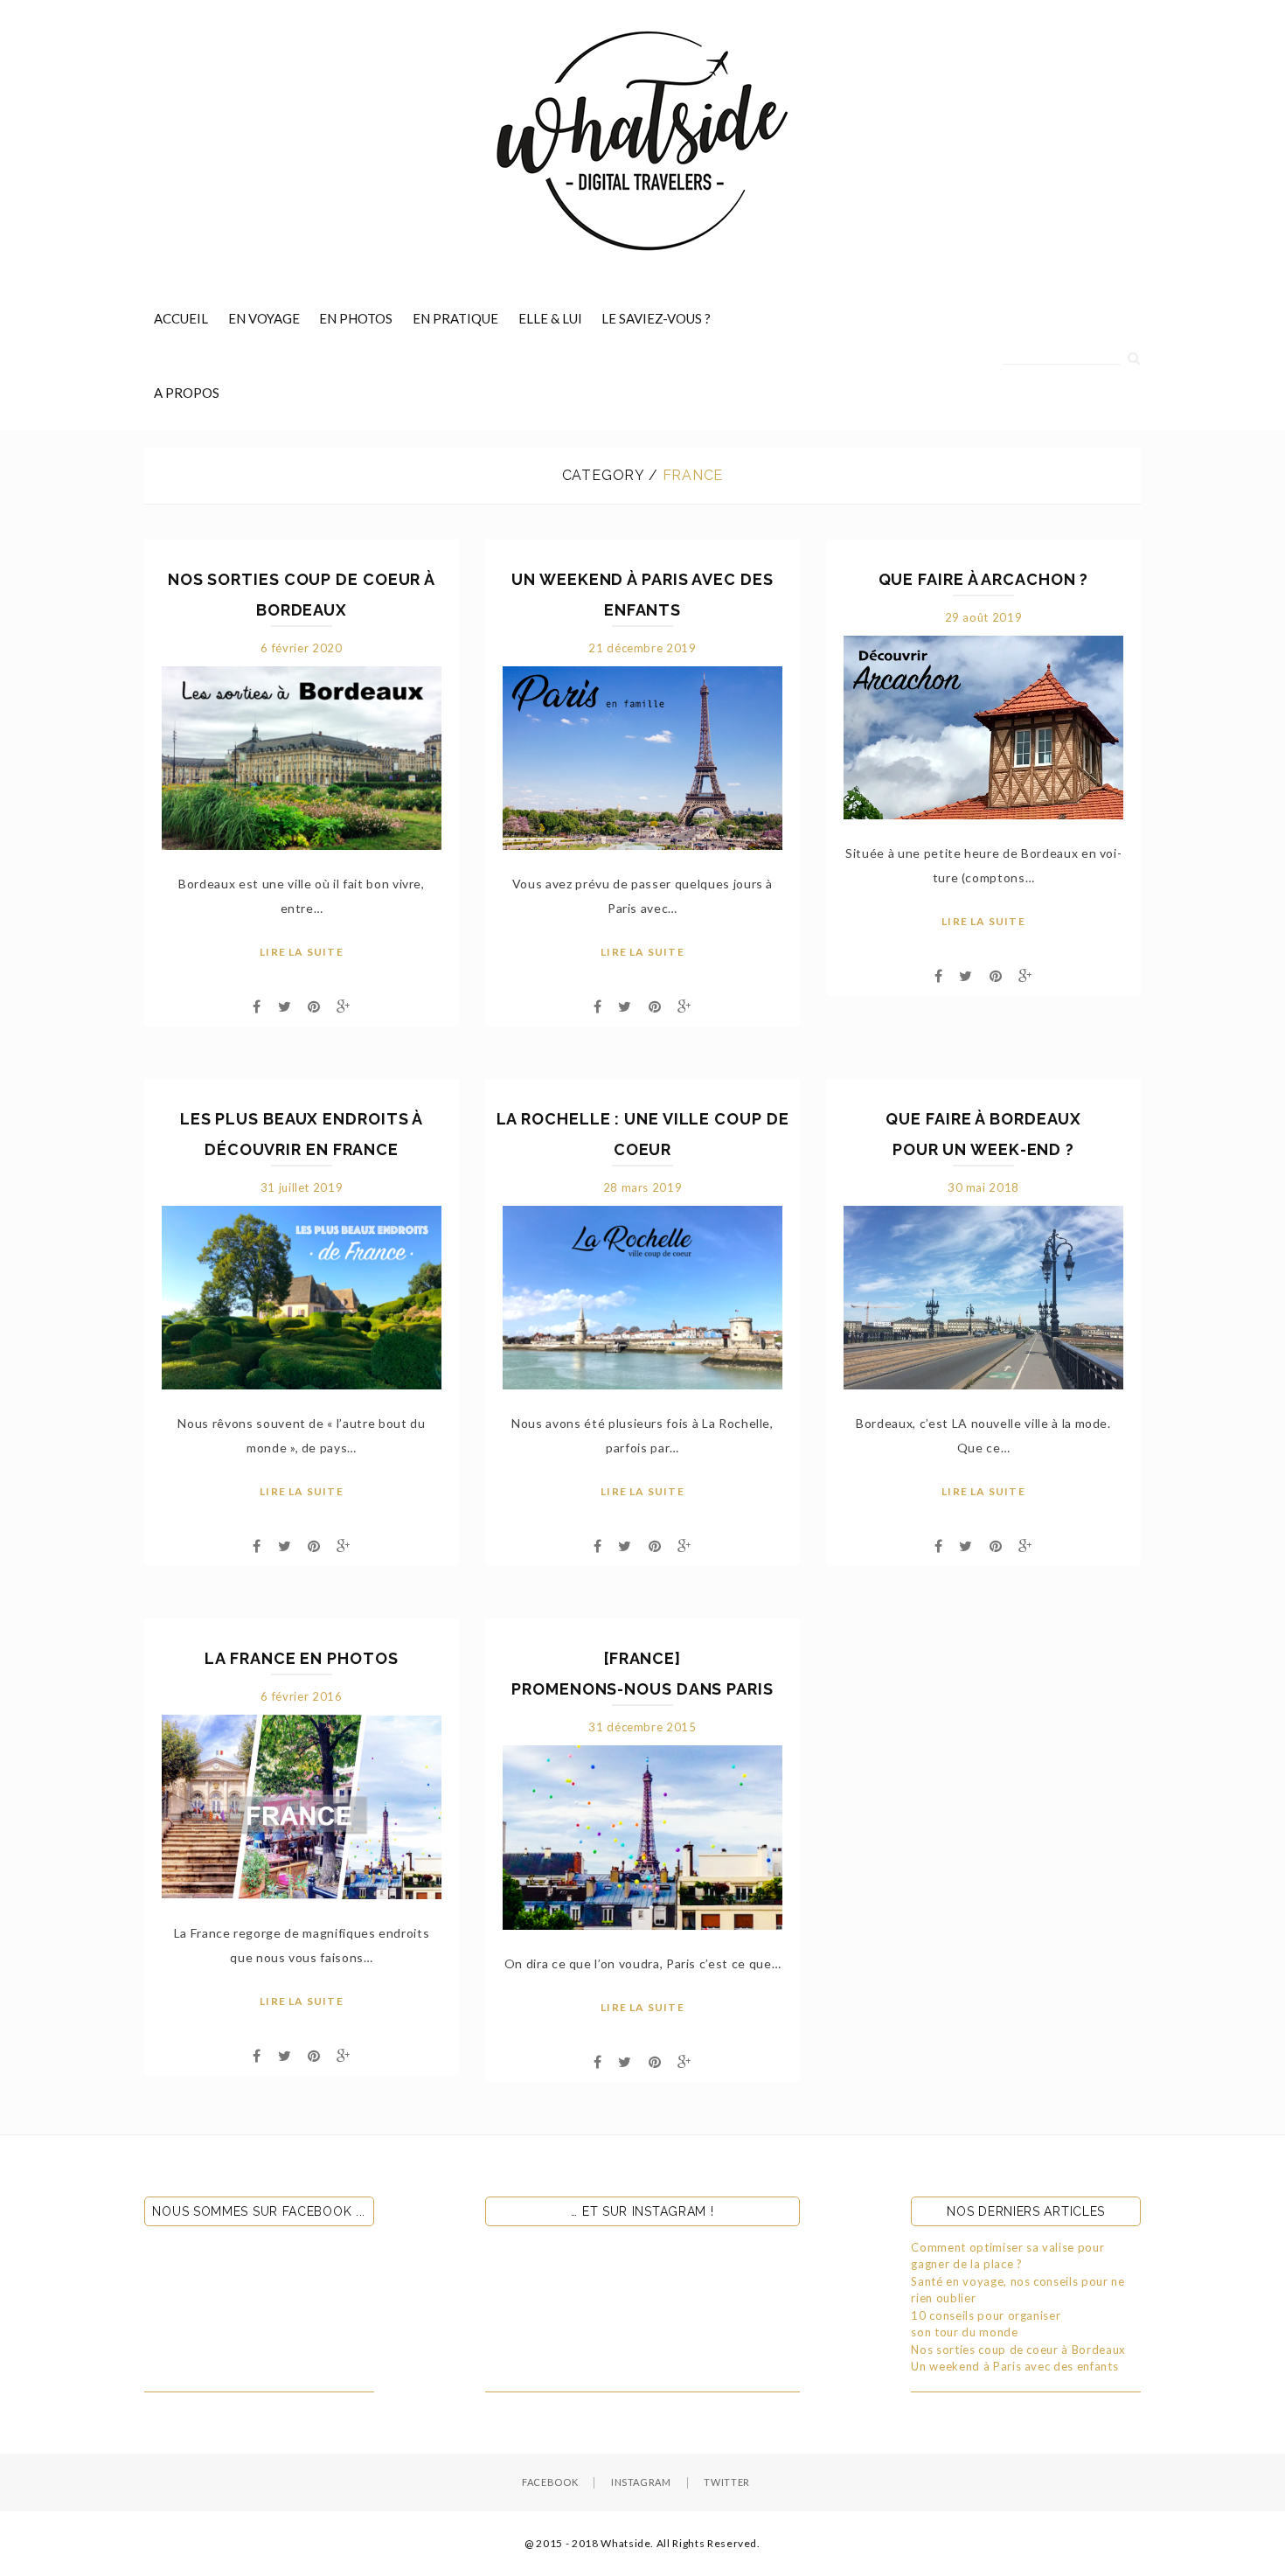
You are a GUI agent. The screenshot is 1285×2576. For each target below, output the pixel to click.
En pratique (455, 318)
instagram (641, 2482)
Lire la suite (302, 952)
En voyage (264, 318)
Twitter (727, 2482)
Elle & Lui (550, 318)
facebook (550, 2482)
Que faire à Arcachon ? (984, 579)
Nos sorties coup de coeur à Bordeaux (1018, 2350)
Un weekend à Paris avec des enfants (1014, 2366)
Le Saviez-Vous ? (656, 318)
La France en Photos (301, 1658)
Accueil (181, 318)
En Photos (356, 318)
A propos (187, 393)
